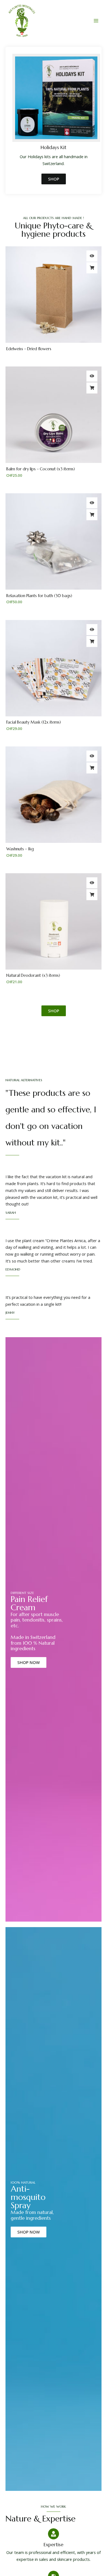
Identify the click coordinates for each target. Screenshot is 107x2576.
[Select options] (92, 388)
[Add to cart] (92, 515)
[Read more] (92, 268)
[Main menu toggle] (96, 20)
